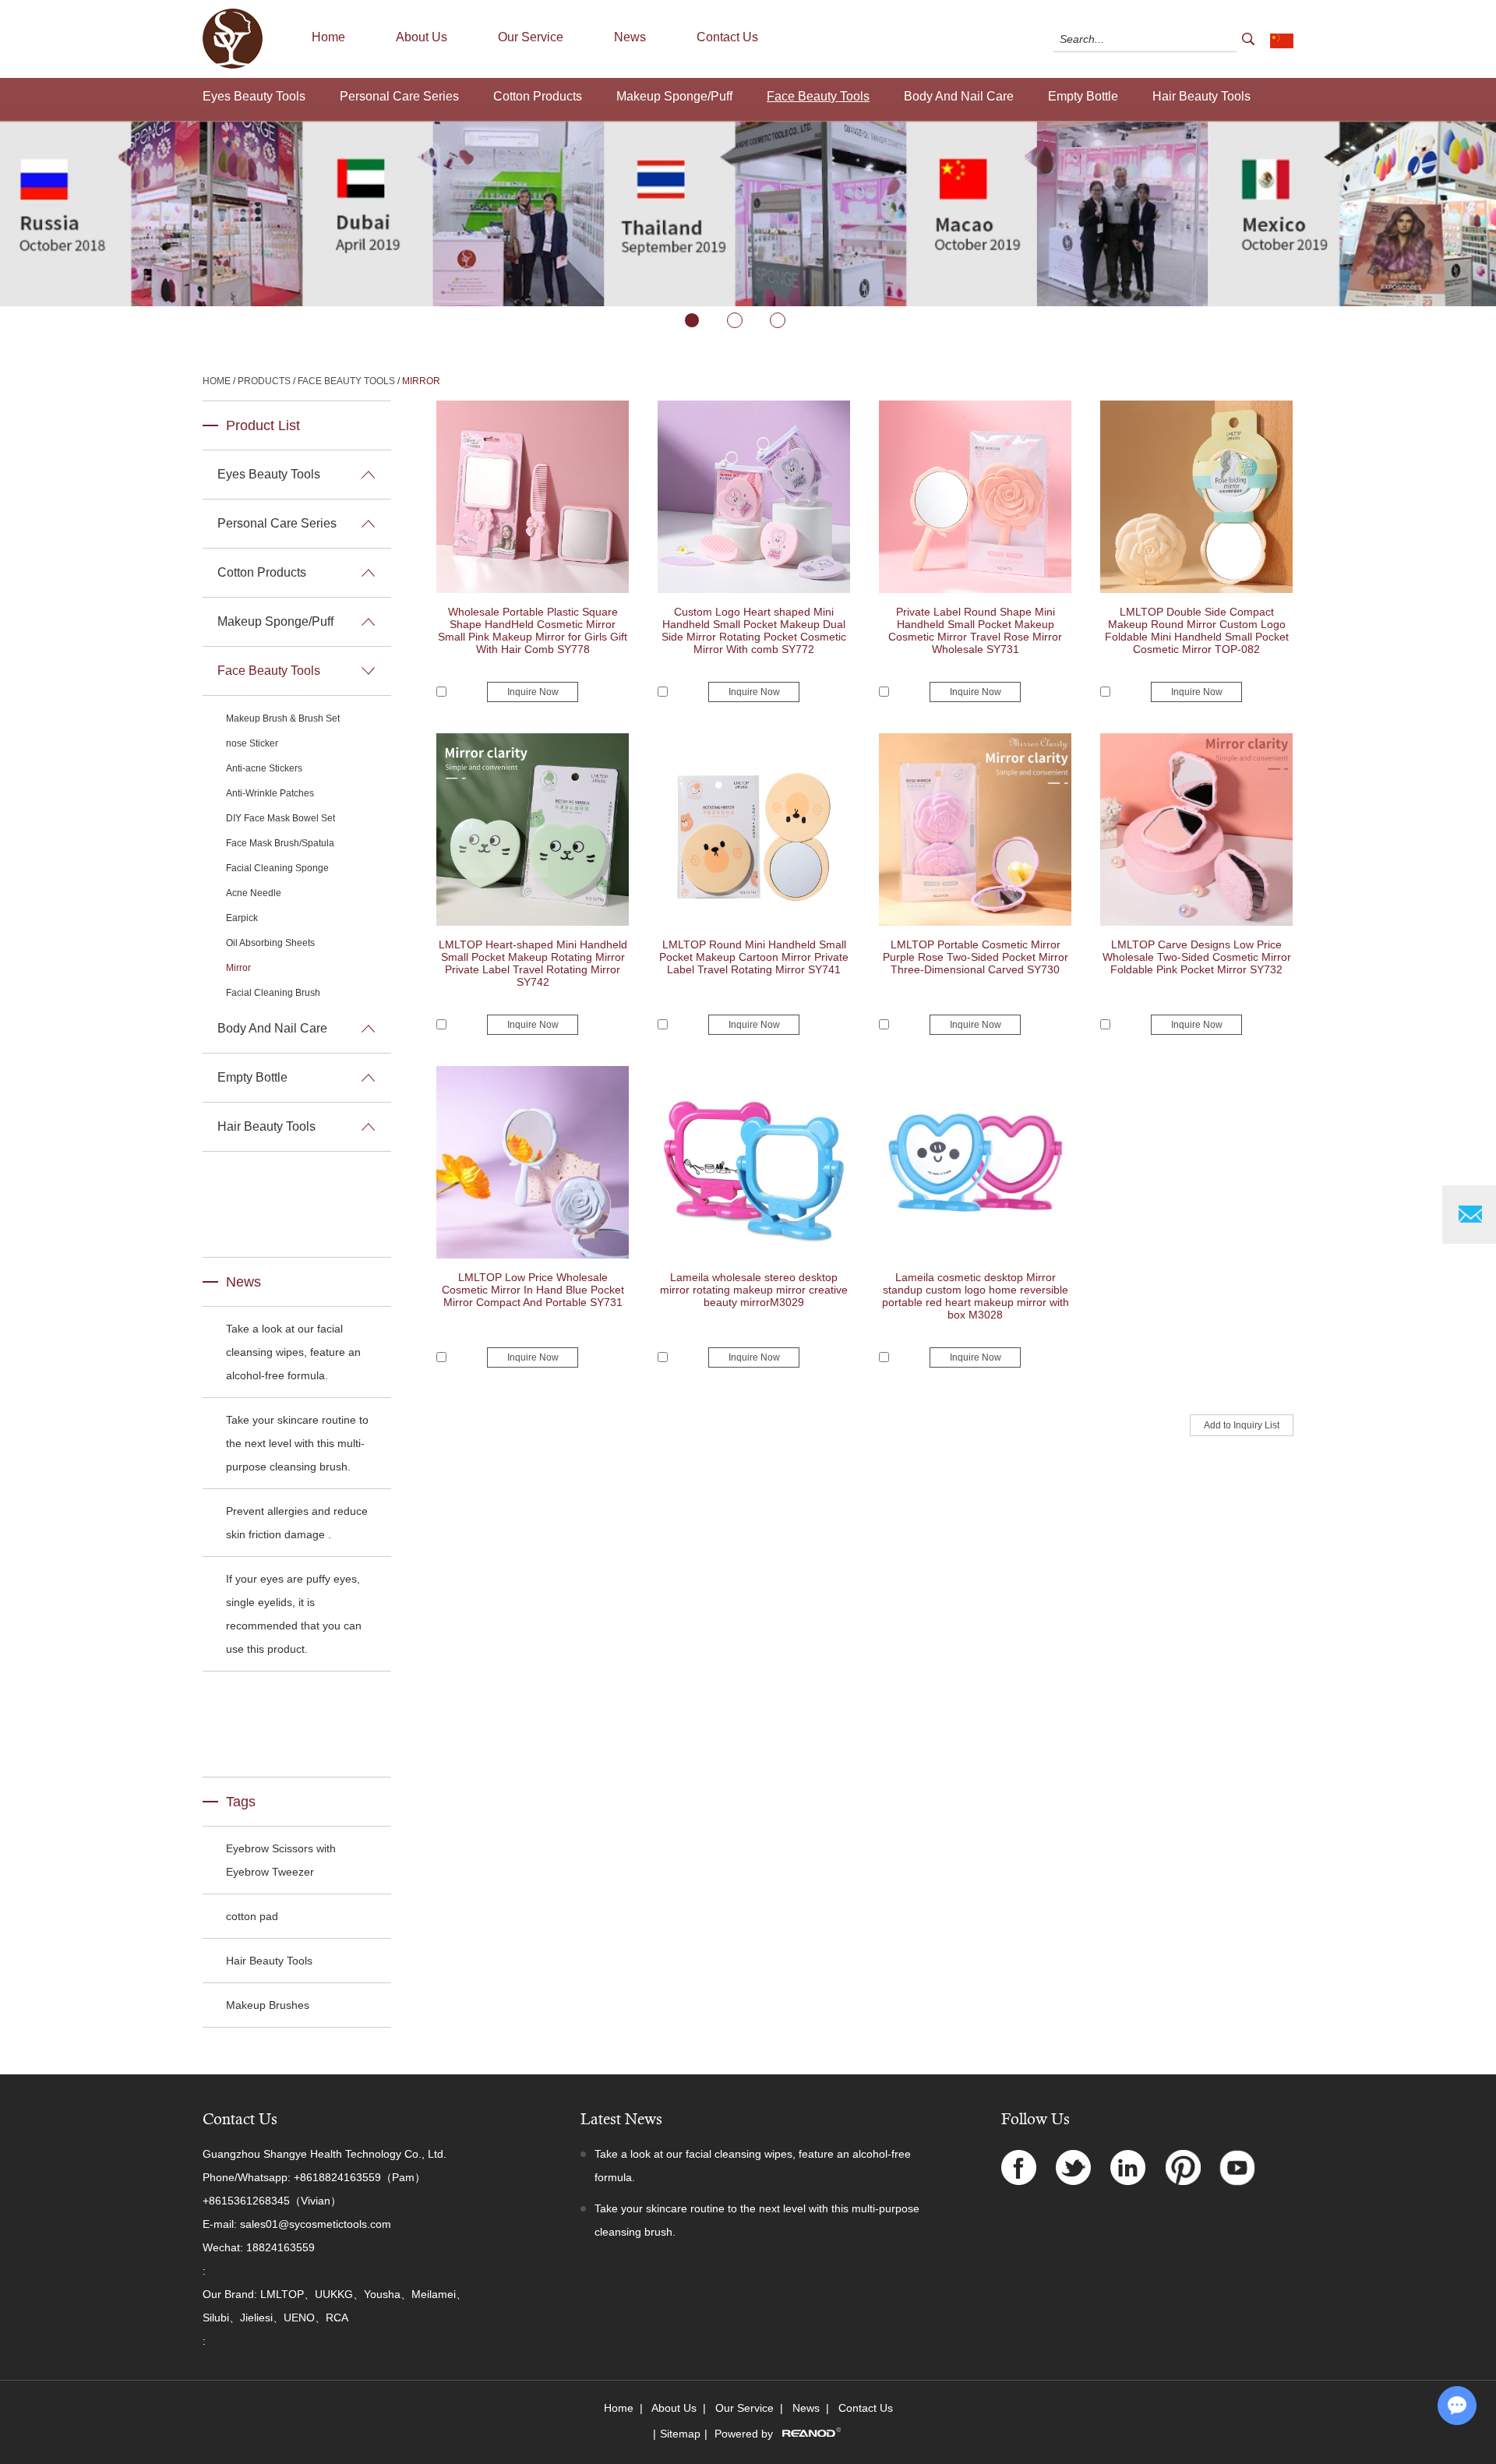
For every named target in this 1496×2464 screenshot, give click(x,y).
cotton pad (252, 1916)
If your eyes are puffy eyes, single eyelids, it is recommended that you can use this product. (294, 1614)
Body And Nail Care (959, 96)
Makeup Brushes (268, 2005)
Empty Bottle (1083, 96)
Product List (263, 425)
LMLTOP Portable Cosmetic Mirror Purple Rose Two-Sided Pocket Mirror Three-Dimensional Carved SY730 (976, 957)
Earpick (242, 918)
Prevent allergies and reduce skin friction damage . (297, 1523)
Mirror (421, 381)
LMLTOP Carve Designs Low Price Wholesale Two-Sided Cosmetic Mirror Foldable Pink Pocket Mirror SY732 (1197, 957)
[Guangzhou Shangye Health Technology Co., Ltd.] (233, 65)
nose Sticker (252, 743)
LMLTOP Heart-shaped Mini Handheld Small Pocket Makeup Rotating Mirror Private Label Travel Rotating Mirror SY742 (533, 963)
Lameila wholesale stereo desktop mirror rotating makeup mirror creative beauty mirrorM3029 (754, 1290)
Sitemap (680, 2434)
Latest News (621, 2119)
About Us (422, 37)
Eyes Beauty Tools (254, 96)
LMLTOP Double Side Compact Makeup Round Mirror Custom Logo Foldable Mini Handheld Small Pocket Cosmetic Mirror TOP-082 (1197, 630)
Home (328, 37)
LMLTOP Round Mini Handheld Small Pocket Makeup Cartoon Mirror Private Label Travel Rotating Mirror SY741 (754, 957)
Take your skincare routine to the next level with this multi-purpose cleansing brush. (297, 1443)
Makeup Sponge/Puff (674, 96)
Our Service (531, 37)
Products (264, 381)
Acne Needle (254, 893)
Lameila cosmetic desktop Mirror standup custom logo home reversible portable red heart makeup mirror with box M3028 (976, 1296)
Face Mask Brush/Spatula (280, 843)
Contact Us (727, 37)
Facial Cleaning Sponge (277, 868)
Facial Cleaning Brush (273, 993)
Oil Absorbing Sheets (270, 943)
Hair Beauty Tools (1201, 96)
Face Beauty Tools (818, 96)
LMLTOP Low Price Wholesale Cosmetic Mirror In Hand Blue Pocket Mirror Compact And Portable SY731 (533, 1290)
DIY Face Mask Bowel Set (280, 818)
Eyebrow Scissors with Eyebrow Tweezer (281, 1860)
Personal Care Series (399, 96)
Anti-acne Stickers (264, 768)
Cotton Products (538, 96)
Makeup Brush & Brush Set (283, 718)
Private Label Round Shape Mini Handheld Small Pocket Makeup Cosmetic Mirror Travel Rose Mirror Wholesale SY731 (975, 630)
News (630, 37)
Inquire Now (533, 692)
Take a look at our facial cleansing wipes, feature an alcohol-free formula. (293, 1352)
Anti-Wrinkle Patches (270, 793)
